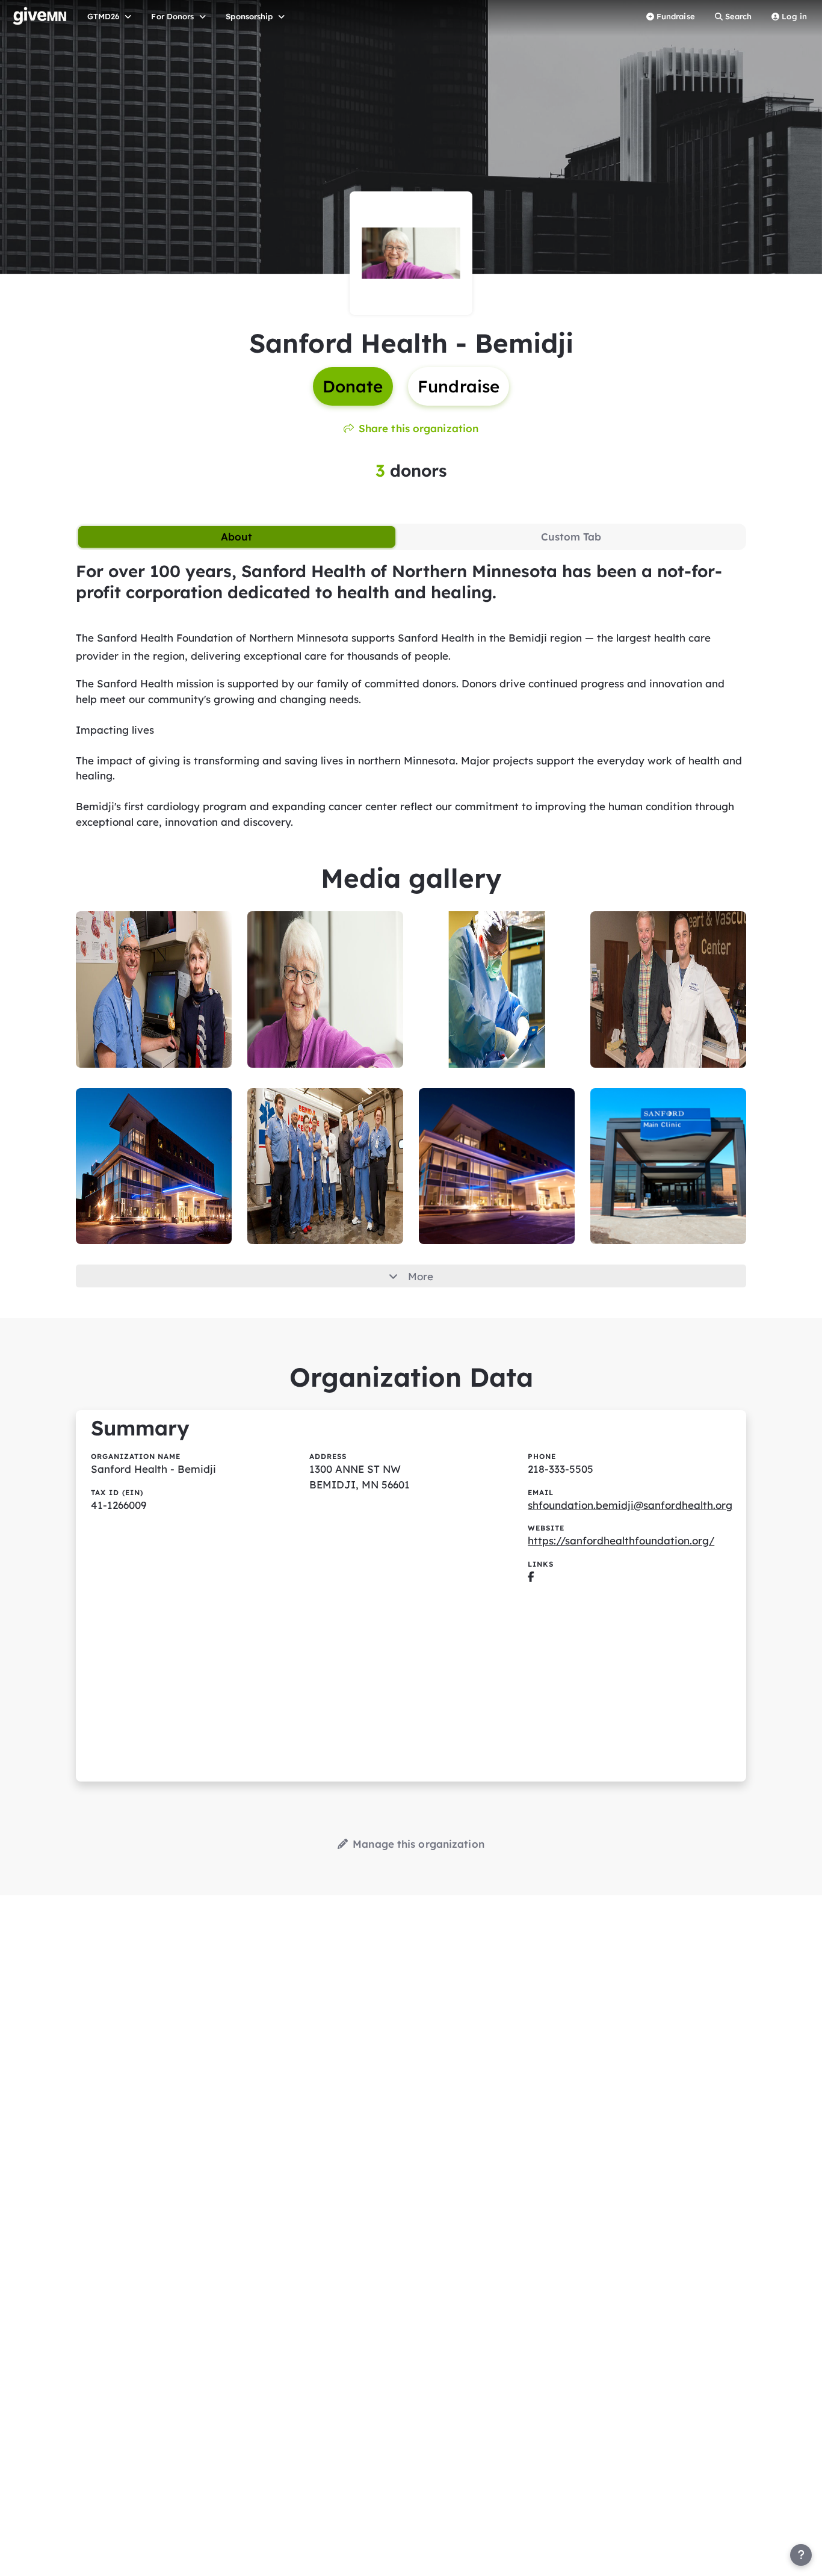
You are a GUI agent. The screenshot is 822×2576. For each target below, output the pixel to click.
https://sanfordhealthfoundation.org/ (621, 1540)
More (421, 1276)
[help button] (801, 2555)
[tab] (237, 537)
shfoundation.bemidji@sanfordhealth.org (630, 1505)
